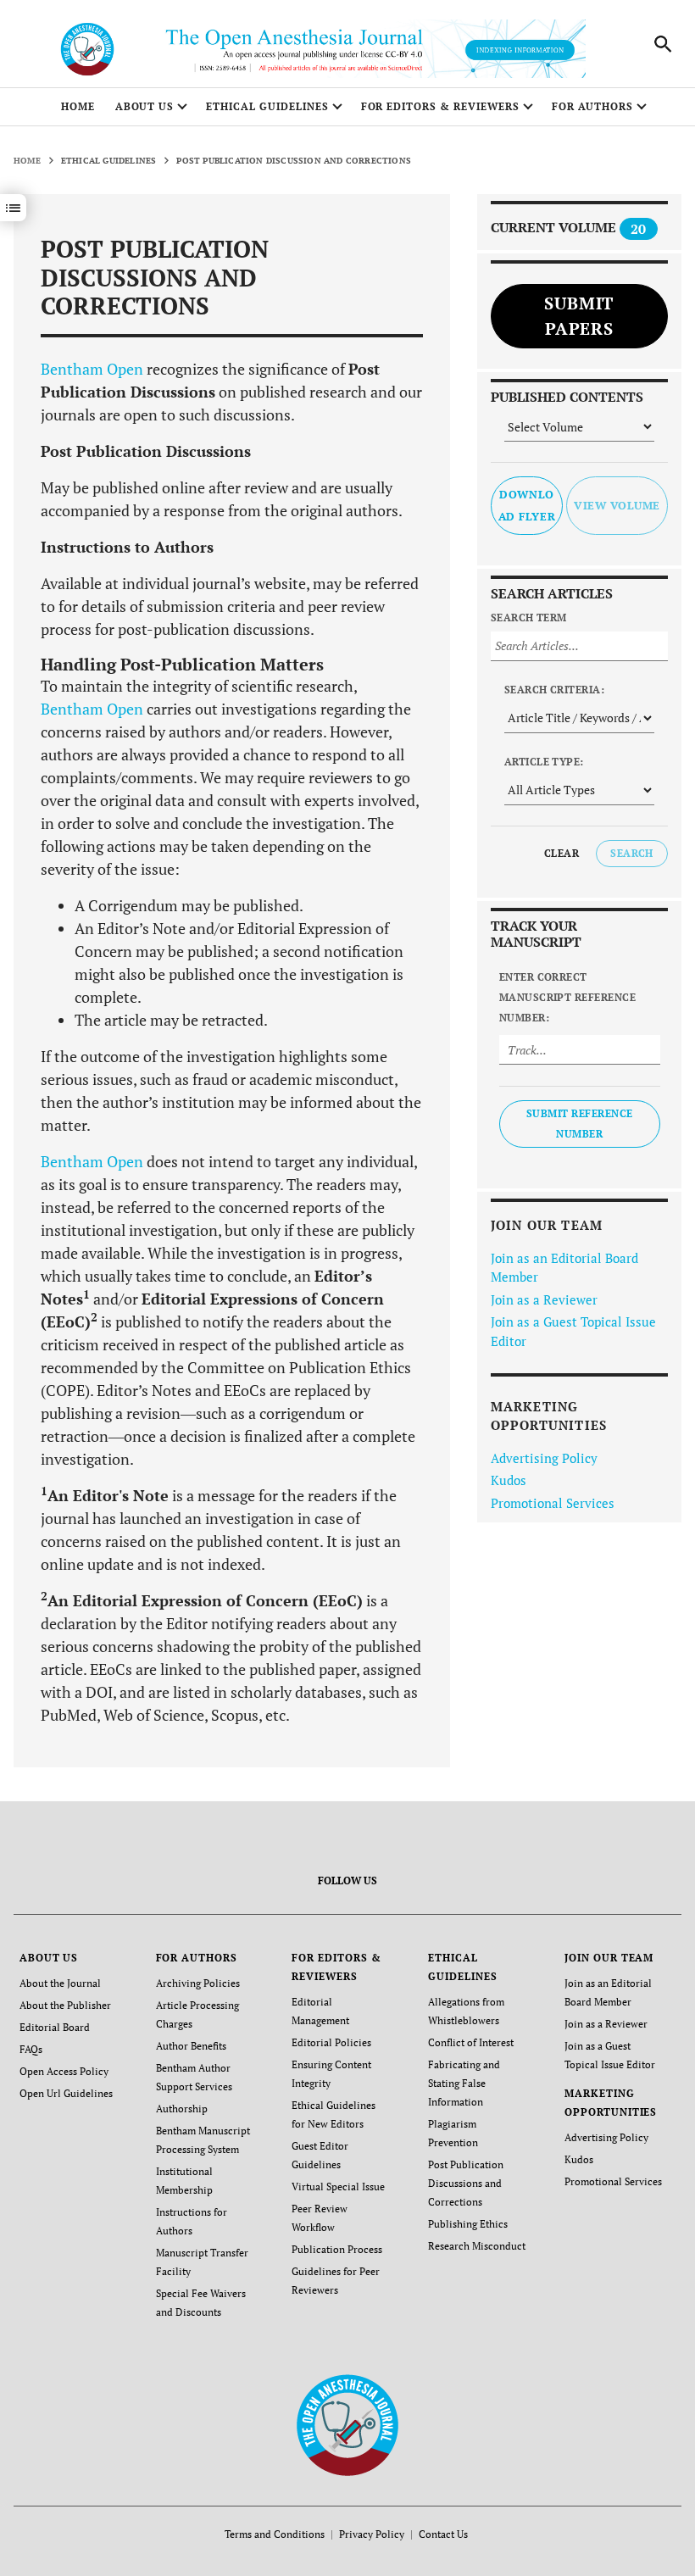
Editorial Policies (331, 2042)
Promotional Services (553, 1503)
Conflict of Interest (471, 2042)
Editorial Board (55, 2027)
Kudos (509, 1480)
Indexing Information (520, 50)
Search (632, 853)
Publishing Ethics (468, 2224)
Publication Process (337, 2249)
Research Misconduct (477, 2246)
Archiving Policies (198, 1983)
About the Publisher (65, 2005)
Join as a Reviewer (544, 1299)
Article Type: (544, 762)
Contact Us (443, 2534)
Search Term (529, 618)
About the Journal (60, 1983)
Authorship (182, 2109)
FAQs (31, 2049)
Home (78, 106)
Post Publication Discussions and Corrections (466, 2183)
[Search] (663, 44)
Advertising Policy (544, 1458)
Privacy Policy (372, 2534)
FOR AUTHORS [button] (593, 106)
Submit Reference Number (580, 1124)
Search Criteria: (555, 690)
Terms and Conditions (275, 2534)
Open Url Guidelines (66, 2093)
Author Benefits (191, 2046)
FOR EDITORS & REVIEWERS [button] (440, 106)
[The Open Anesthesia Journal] (348, 2424)
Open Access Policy (64, 2071)
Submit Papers (579, 316)
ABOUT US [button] (145, 106)
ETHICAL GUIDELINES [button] (267, 106)
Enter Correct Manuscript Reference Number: (568, 997)
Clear (562, 853)
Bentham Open (92, 369)
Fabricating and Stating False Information (464, 2083)
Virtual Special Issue (338, 2187)
